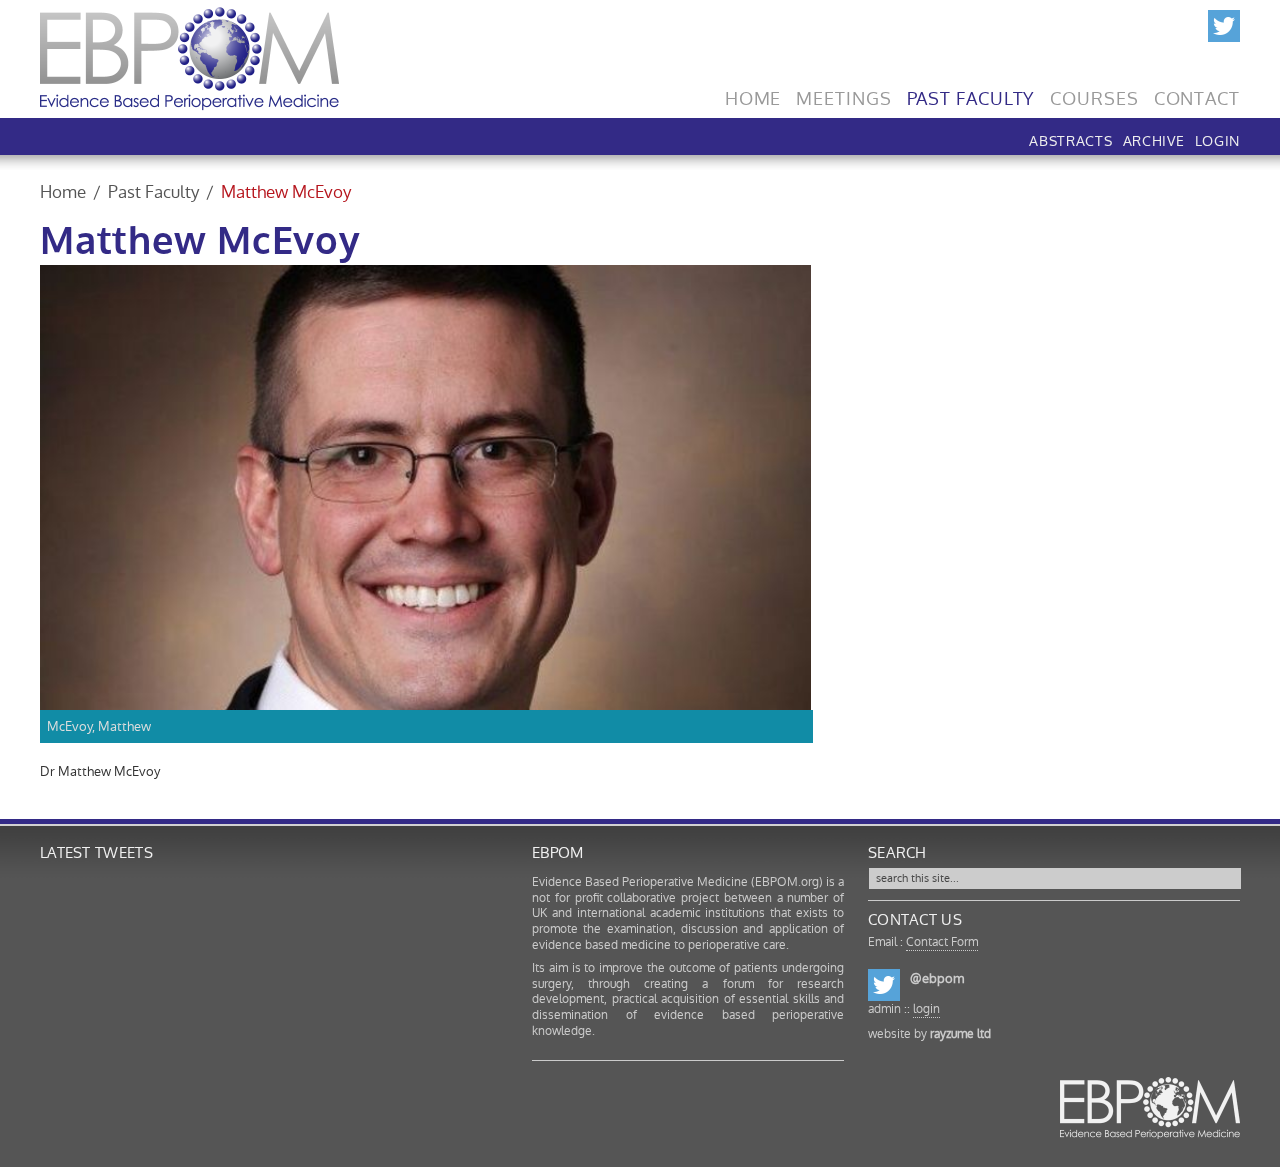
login (926, 1009)
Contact (1197, 94)
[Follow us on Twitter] (1224, 23)
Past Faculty (971, 94)
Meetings (843, 94)
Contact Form (942, 942)
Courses (1094, 94)
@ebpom (937, 978)
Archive (1154, 139)
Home (753, 94)
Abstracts (1070, 139)
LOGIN (1218, 139)
